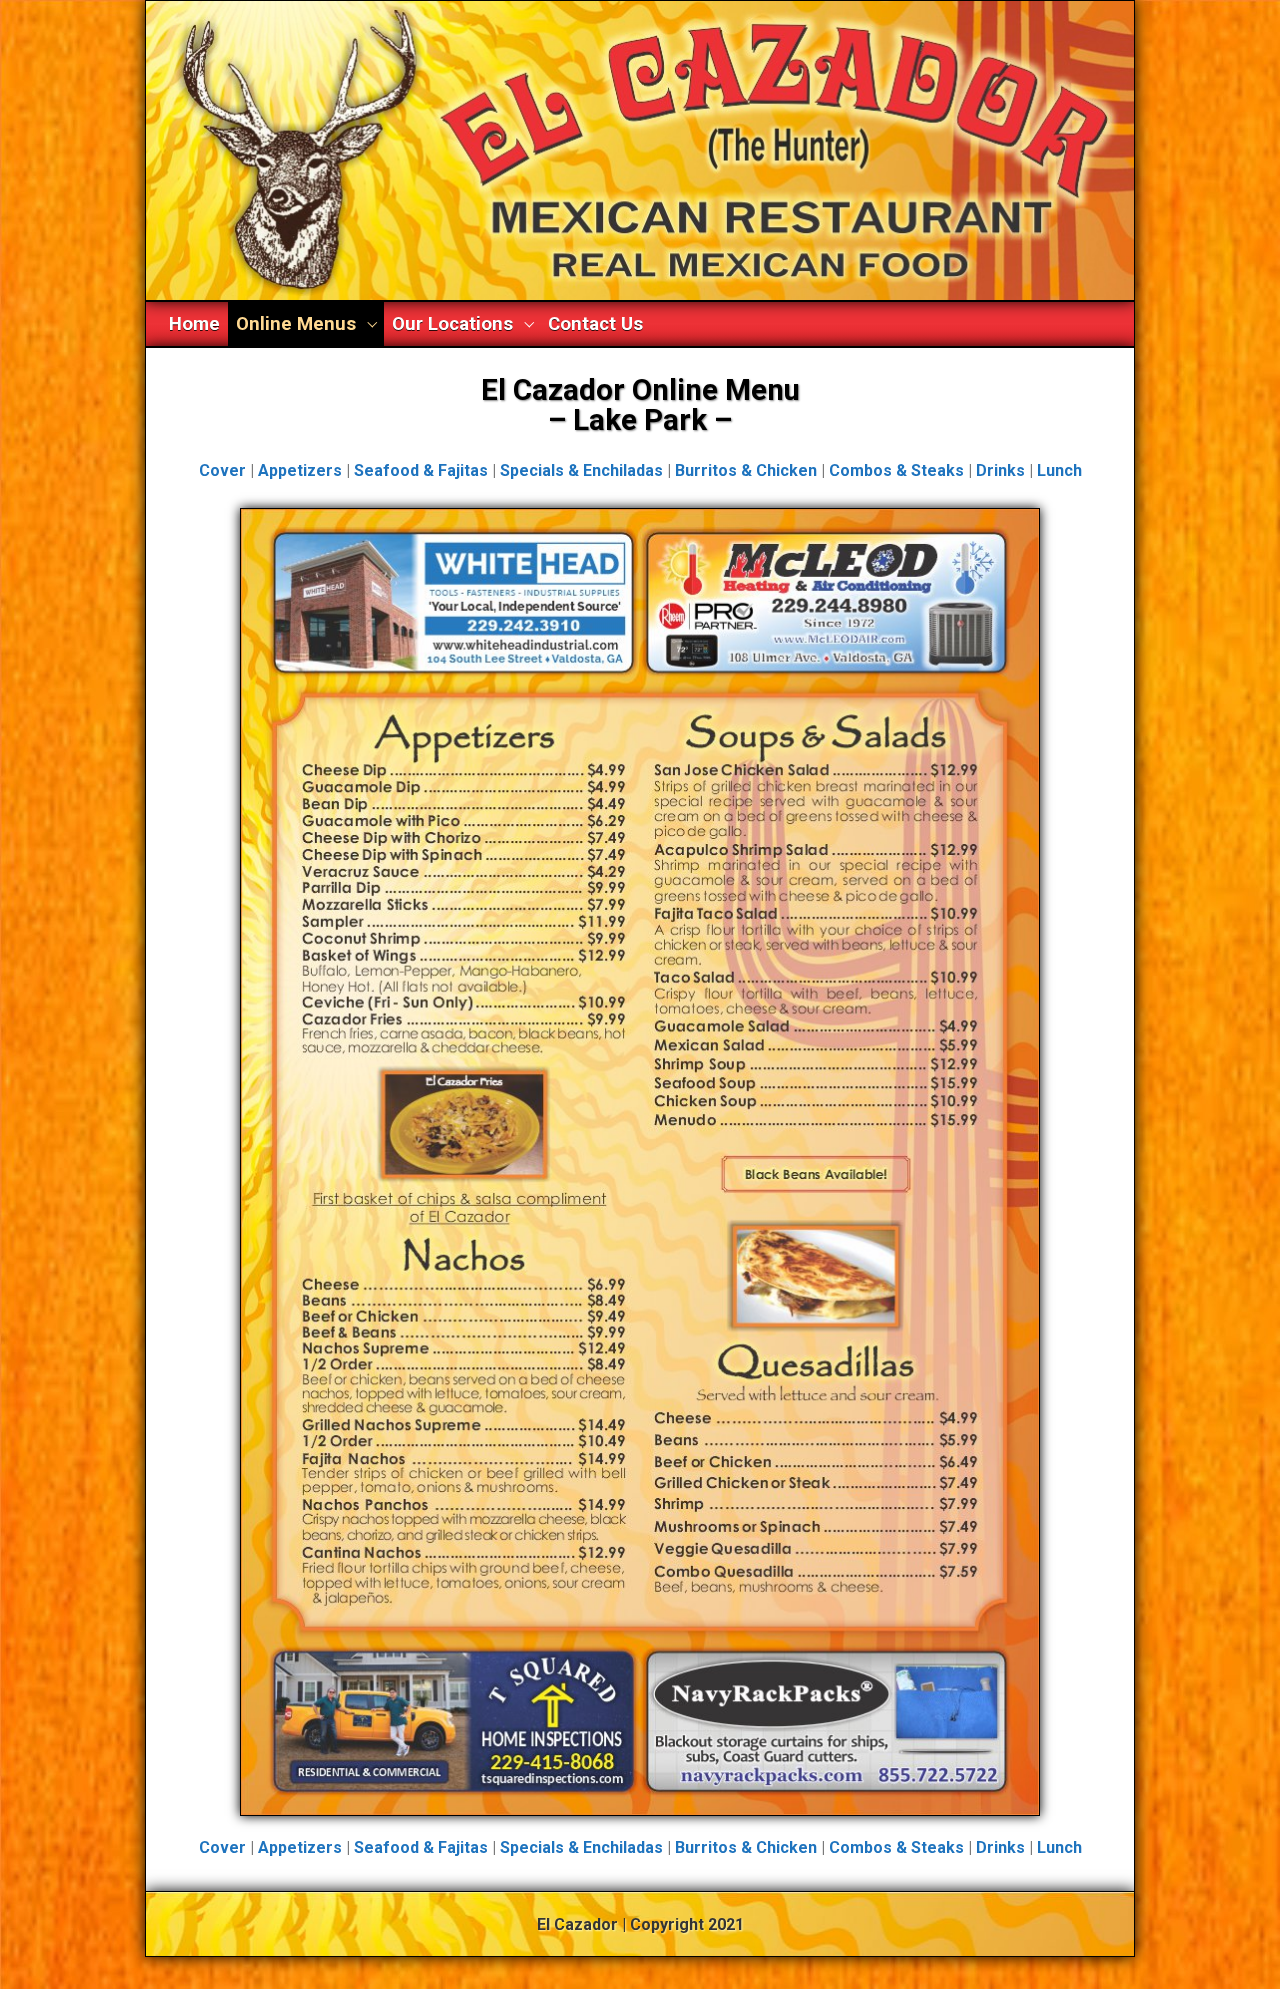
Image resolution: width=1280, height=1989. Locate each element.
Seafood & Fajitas (421, 470)
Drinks (1000, 470)
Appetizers (300, 470)
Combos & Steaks (896, 470)
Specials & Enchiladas (581, 470)
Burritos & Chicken (746, 470)
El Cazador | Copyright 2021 (640, 1924)
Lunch (1059, 470)
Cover (222, 470)
